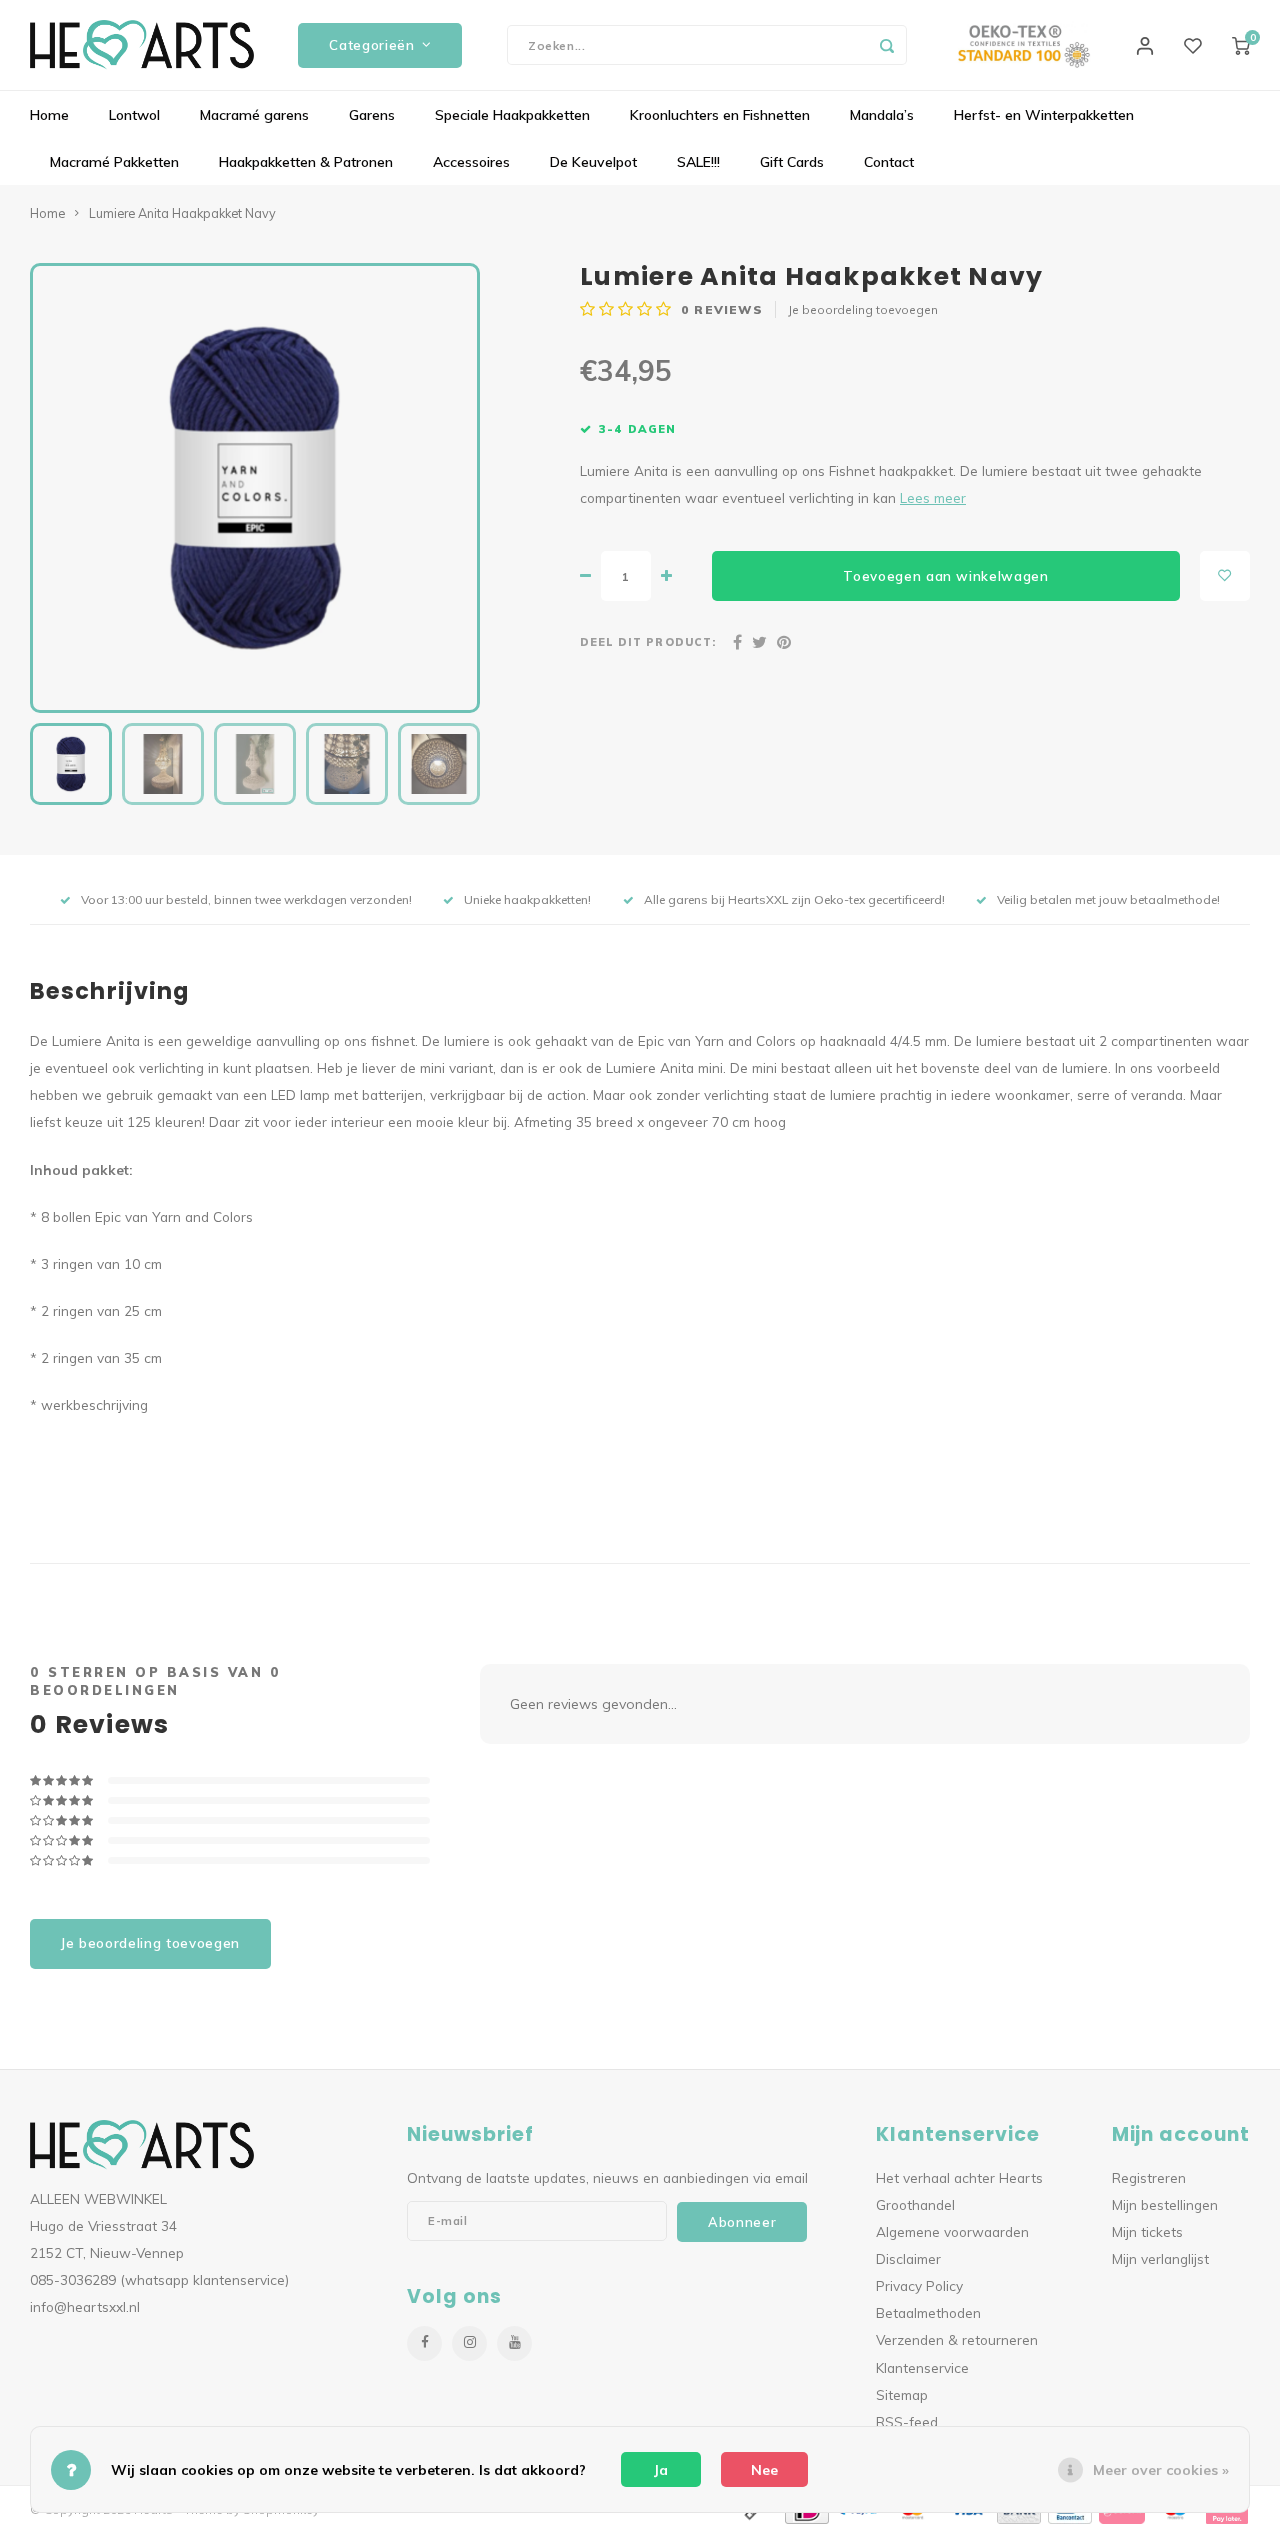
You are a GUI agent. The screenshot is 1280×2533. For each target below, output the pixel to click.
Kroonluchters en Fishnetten (720, 115)
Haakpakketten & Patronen (306, 162)
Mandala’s (882, 115)
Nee (764, 2470)
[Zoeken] (887, 45)
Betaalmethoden (928, 2312)
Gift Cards (792, 162)
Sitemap (902, 2394)
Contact (889, 162)
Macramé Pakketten (114, 162)
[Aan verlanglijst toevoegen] (1225, 576)
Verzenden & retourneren (957, 2339)
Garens (372, 115)
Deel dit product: (648, 642)
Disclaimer (908, 2258)
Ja (661, 2470)
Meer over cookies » (1161, 2470)
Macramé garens (254, 115)
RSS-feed (907, 2421)
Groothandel (915, 2204)
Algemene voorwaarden (952, 2231)
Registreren (1149, 2177)
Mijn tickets (1147, 2231)
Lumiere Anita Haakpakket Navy (182, 213)
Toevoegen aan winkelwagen (946, 576)
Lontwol (134, 115)
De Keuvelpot (593, 162)
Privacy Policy (919, 2285)
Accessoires (471, 162)
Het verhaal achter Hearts (959, 2177)
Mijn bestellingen (1165, 2204)
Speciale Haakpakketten (512, 115)
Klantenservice (922, 2367)
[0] (1241, 45)
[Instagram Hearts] (469, 2343)
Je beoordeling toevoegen (863, 309)
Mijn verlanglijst (1160, 2258)
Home (49, 115)
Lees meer (933, 497)
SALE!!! (698, 162)
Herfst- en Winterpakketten (1044, 115)
